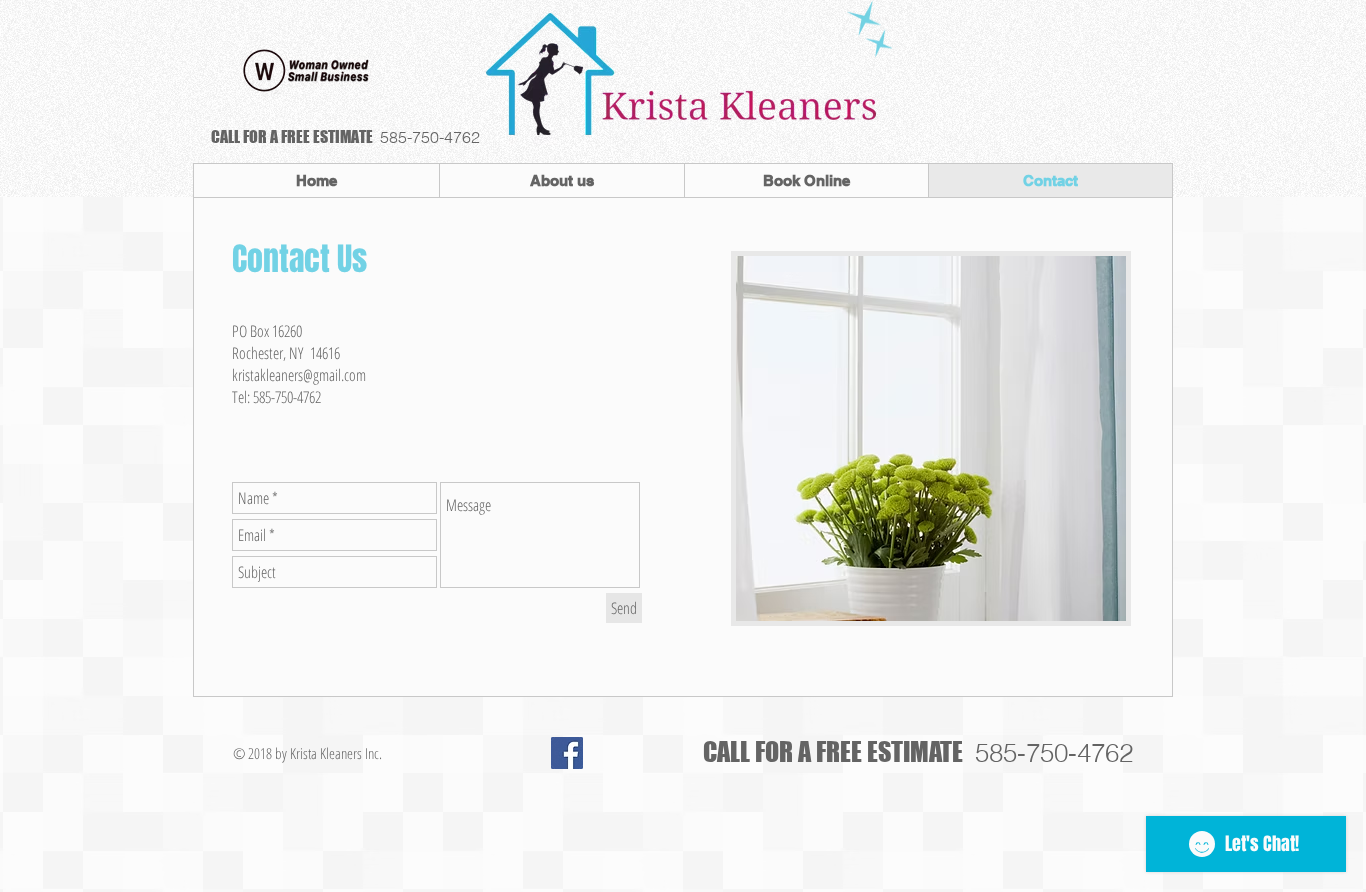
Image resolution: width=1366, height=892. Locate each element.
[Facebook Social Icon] (567, 753)
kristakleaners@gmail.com (299, 375)
